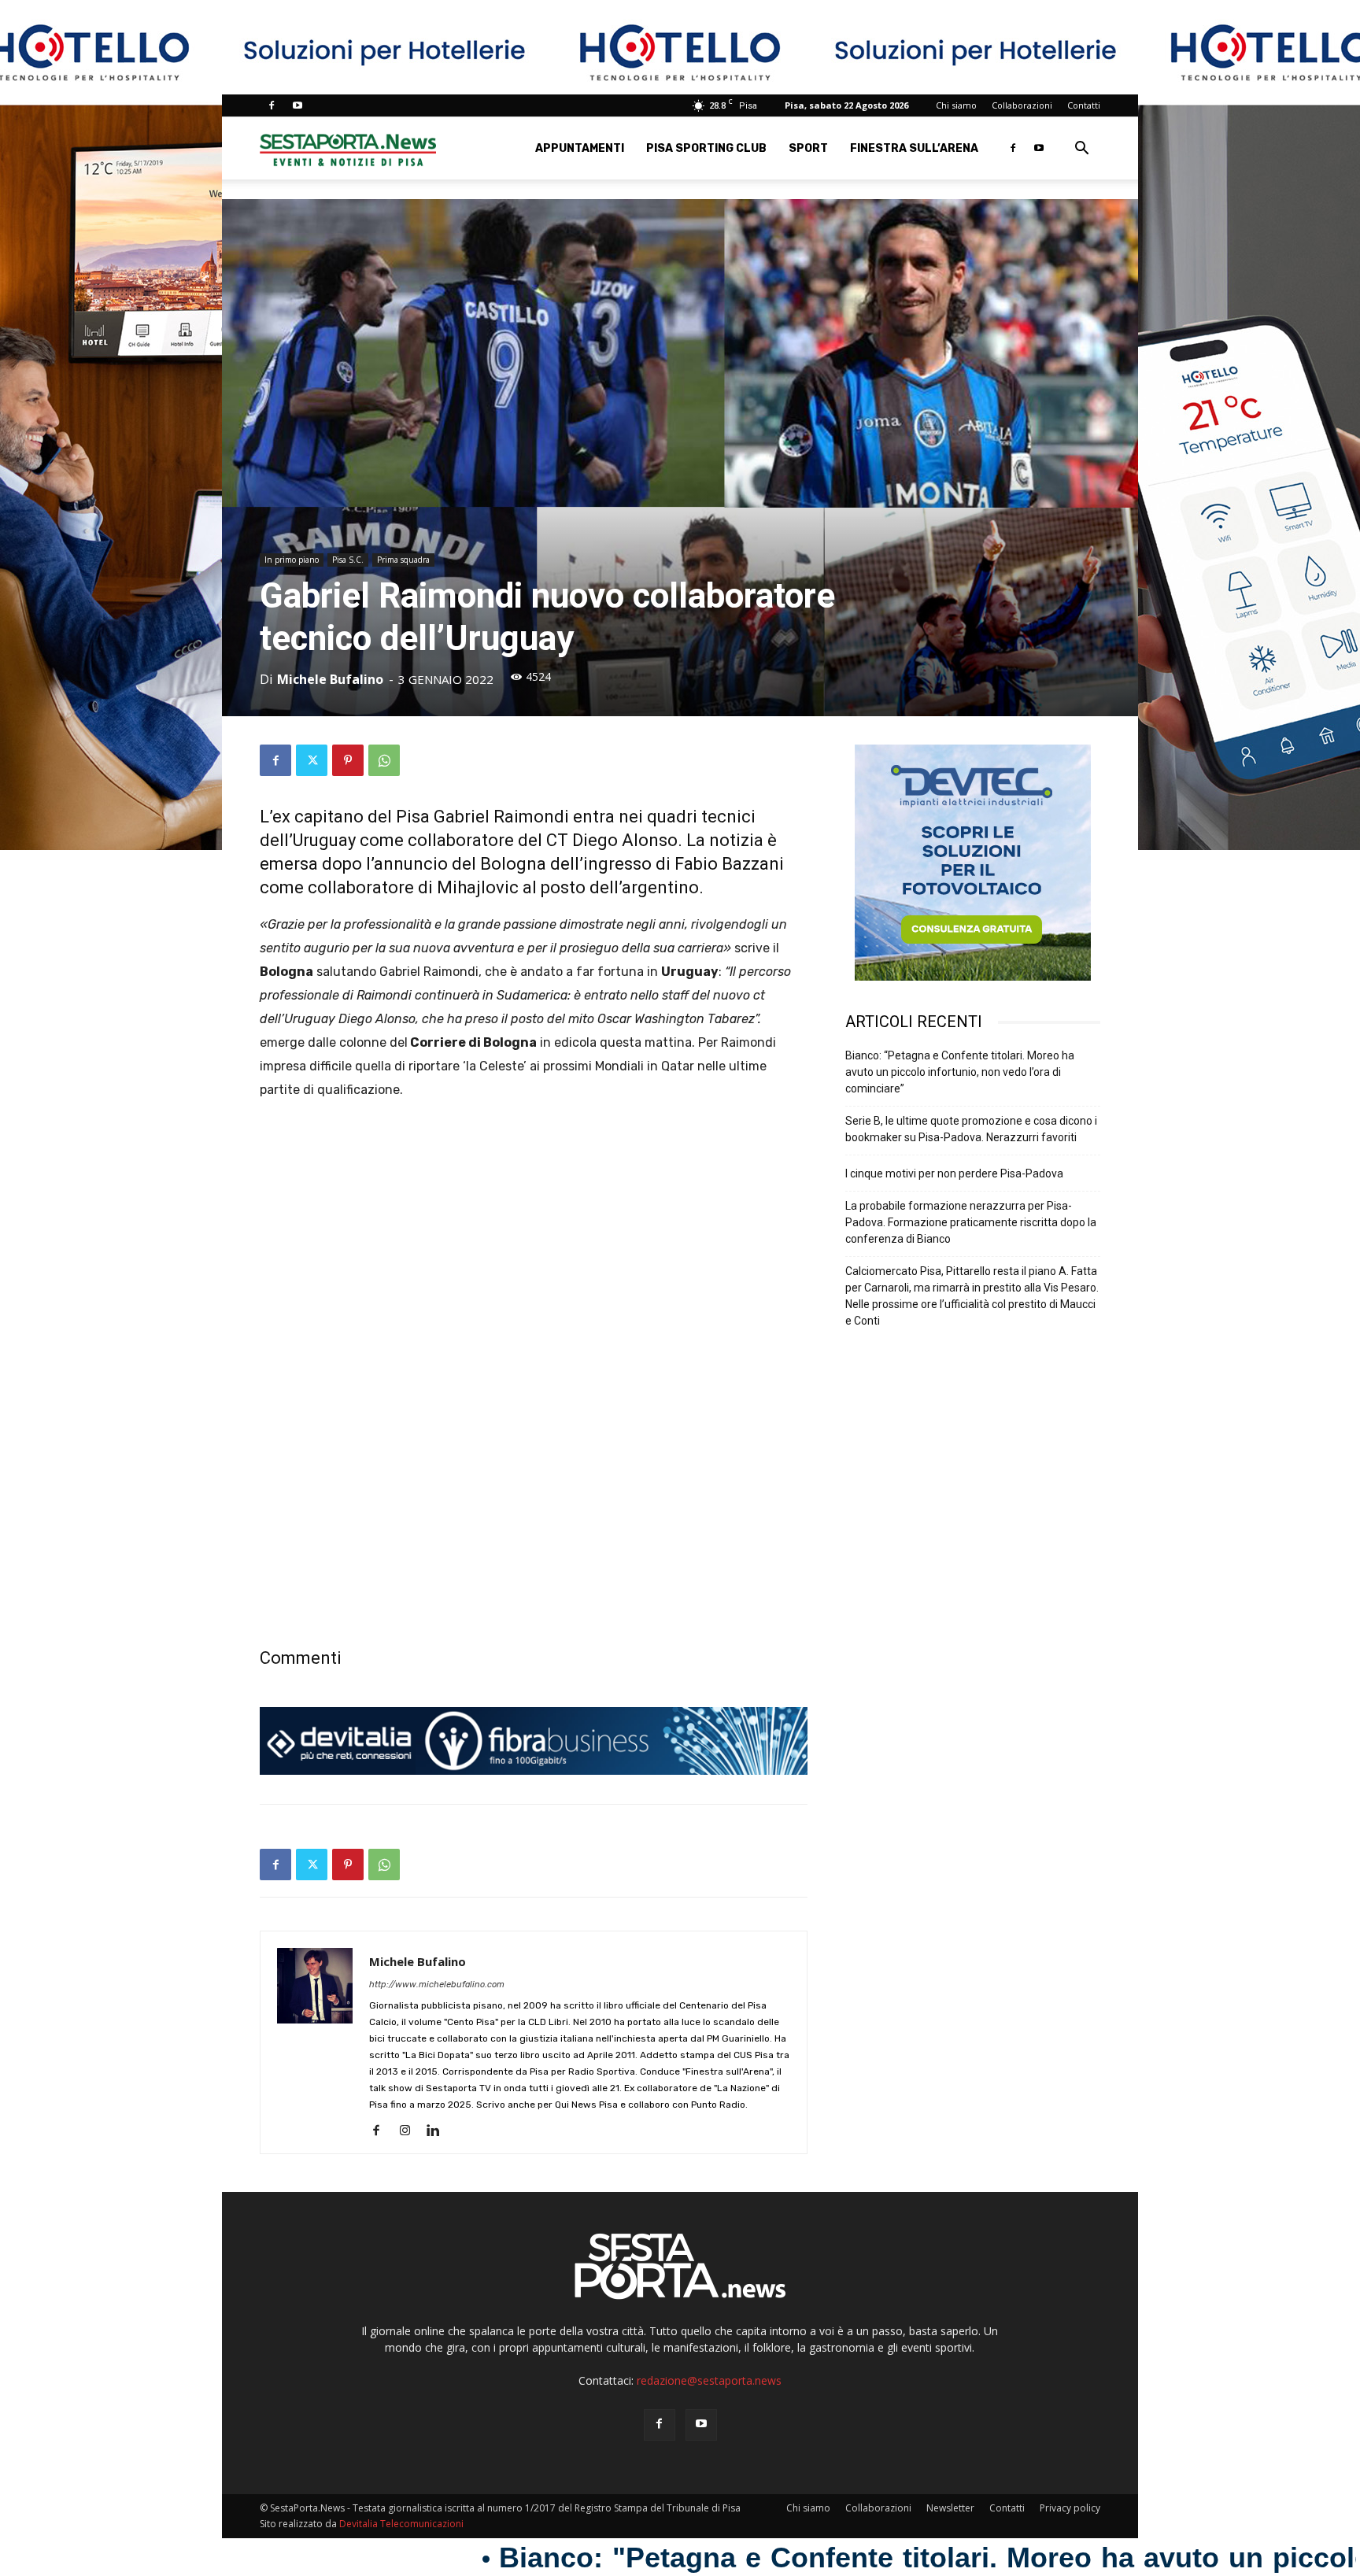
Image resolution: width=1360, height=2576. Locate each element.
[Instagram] (410, 2131)
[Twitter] (312, 760)
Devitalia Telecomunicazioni (401, 2524)
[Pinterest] (348, 760)
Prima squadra (403, 560)
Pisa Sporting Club (706, 148)
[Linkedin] (439, 2131)
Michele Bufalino (330, 679)
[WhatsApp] (384, 760)
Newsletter (950, 2508)
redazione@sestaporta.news (709, 2380)
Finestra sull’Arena (914, 148)
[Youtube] (297, 105)
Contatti (1084, 105)
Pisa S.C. (348, 560)
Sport (808, 148)
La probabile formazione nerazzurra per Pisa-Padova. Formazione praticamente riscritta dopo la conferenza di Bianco (971, 1222)
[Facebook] (272, 105)
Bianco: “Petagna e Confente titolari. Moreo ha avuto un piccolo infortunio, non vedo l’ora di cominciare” (960, 1072)
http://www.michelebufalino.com (437, 1985)
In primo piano (292, 560)
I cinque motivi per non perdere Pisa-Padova (954, 1173)
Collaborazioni (1022, 105)
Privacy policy (1070, 2508)
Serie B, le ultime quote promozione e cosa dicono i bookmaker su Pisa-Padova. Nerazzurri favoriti (971, 1129)
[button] (1081, 150)
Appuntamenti (580, 148)
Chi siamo (956, 105)
